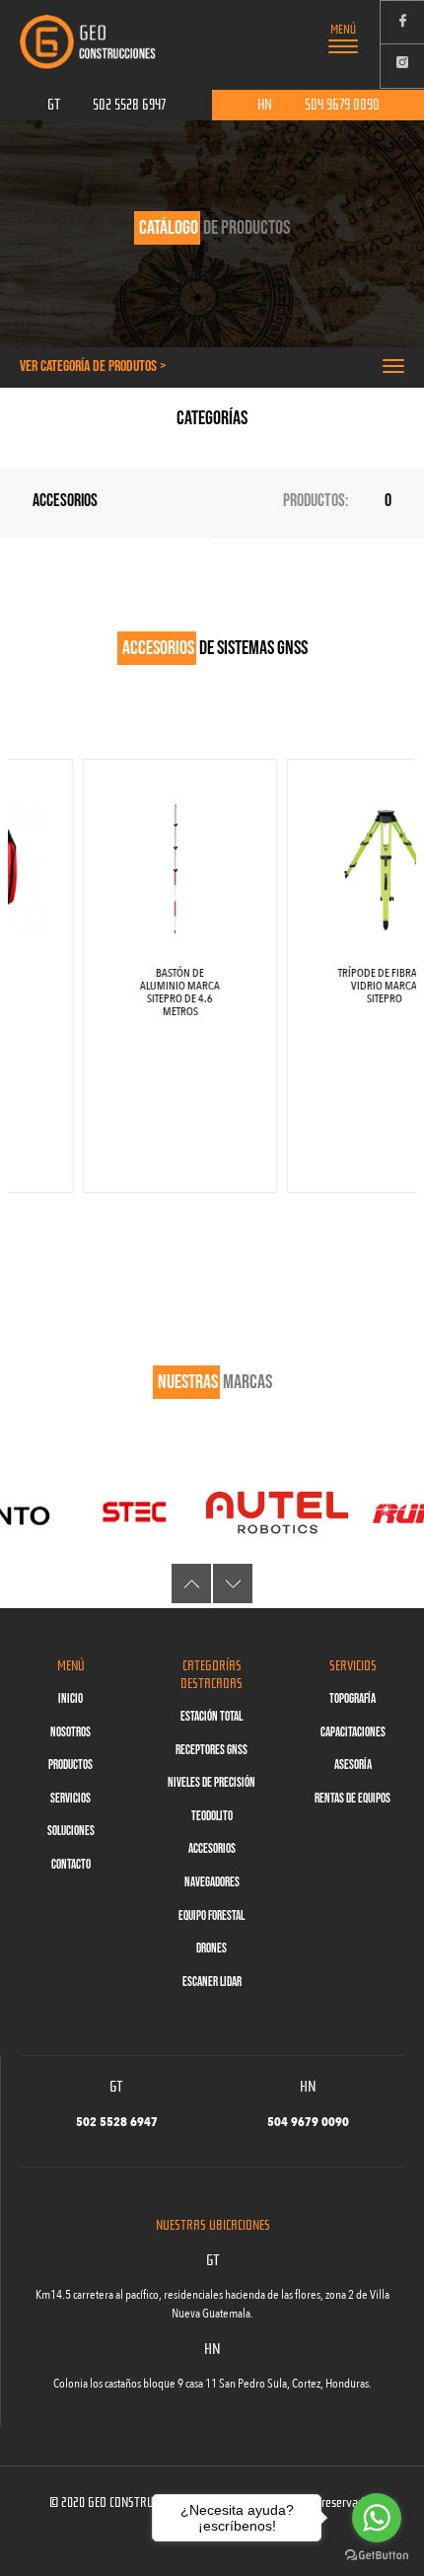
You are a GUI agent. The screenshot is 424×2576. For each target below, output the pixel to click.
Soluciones (71, 1831)
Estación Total (212, 1717)
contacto (71, 1865)
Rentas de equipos (353, 1799)
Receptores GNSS (212, 1750)
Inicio (71, 1699)
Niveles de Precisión (212, 1783)
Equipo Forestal (212, 1916)
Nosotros (71, 1732)
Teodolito (212, 1816)
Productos (71, 1765)
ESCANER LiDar (212, 1982)
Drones (212, 1949)
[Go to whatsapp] (377, 2518)
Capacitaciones (353, 1732)
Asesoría (353, 1765)
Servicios (71, 1799)
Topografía (353, 1699)
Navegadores (212, 1882)
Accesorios (212, 1849)
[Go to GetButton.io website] (377, 2556)
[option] (140, 976)
